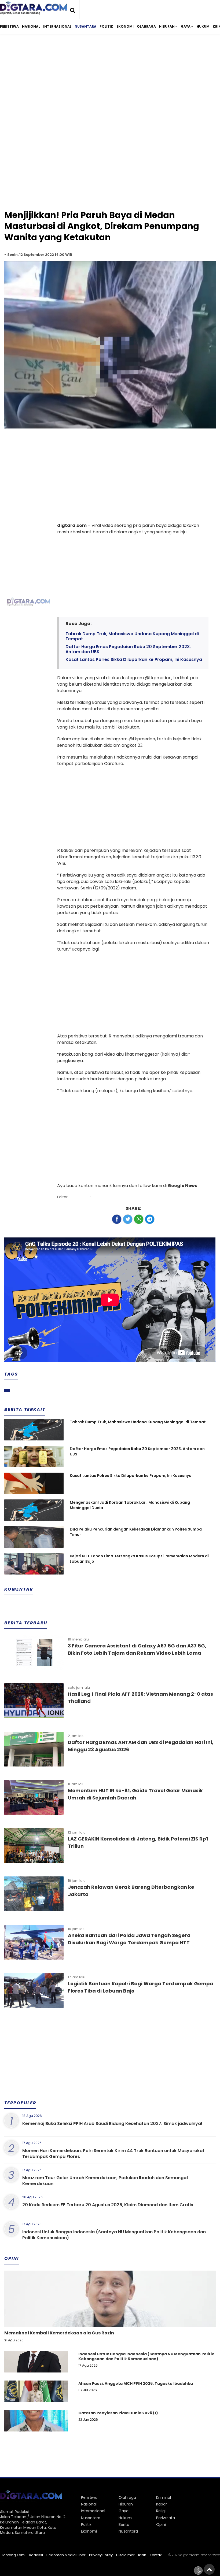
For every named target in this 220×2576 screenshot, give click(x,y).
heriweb (214, 2555)
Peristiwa (9, 26)
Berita (124, 2525)
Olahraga (146, 26)
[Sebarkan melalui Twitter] (128, 1219)
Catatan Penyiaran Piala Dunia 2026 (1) (118, 2413)
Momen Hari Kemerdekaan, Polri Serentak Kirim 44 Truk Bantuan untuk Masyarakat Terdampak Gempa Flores (113, 2154)
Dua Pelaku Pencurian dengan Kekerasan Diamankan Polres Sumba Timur (136, 1532)
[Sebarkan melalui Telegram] (150, 1219)
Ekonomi (125, 26)
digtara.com (190, 2555)
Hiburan (167, 26)
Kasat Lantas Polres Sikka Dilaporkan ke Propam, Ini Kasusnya (134, 659)
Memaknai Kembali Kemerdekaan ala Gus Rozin (59, 2333)
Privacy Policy (101, 2555)
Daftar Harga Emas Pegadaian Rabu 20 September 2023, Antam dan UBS (128, 649)
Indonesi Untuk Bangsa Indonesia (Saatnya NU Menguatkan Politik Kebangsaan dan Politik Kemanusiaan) (114, 2235)
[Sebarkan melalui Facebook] (117, 1219)
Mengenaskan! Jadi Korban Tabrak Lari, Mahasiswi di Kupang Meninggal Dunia (130, 1505)
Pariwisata (166, 2518)
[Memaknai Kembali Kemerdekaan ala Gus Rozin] (110, 2317)
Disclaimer (125, 2555)
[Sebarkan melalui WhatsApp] (139, 1219)
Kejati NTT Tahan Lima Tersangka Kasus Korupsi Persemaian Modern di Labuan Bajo (139, 1559)
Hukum (203, 26)
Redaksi (36, 2555)
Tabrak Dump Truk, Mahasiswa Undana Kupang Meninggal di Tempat (132, 636)
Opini (161, 2525)
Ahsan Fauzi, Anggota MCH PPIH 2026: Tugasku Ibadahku (136, 2383)
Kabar (162, 2504)
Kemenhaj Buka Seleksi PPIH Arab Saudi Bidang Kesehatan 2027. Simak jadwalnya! (112, 2124)
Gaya (186, 26)
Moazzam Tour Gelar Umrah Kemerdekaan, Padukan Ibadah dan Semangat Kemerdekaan (105, 2181)
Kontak (156, 2555)
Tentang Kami (13, 2555)
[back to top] (209, 2569)
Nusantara (85, 26)
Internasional (57, 26)
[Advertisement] (110, 83)
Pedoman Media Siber (66, 2555)
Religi (161, 2511)
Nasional (31, 26)
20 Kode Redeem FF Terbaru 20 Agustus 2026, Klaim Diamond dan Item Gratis (108, 2205)
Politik (106, 26)
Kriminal (164, 2497)
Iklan (142, 2555)
